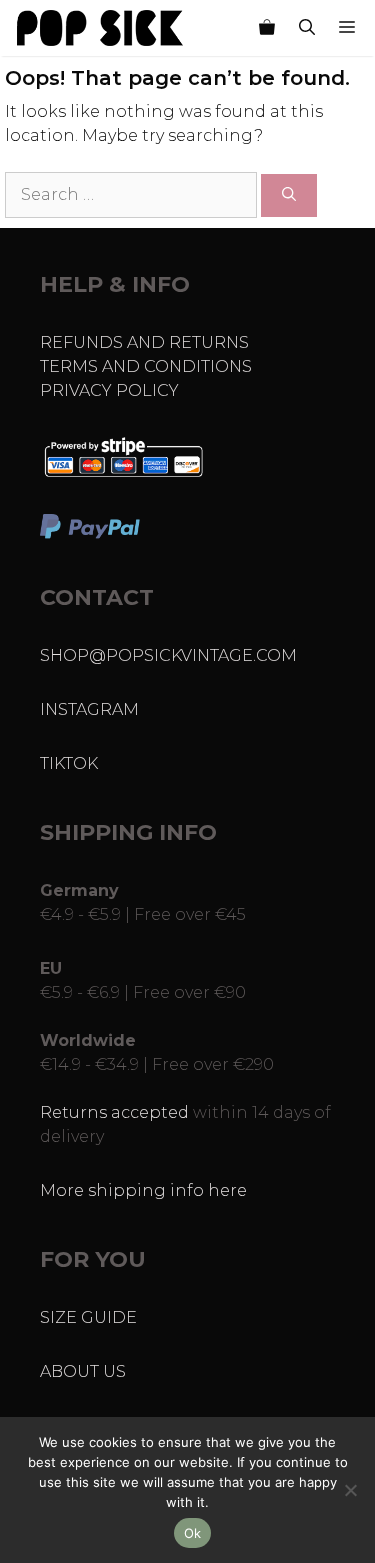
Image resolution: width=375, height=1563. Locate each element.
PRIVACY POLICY (109, 390)
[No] (350, 1490)
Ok (193, 1533)
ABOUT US (83, 1371)
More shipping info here (143, 1190)
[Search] (289, 195)
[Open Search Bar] (307, 28)
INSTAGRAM (89, 709)
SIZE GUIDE (88, 1317)
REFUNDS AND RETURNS (144, 342)
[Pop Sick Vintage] (100, 28)
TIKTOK (69, 763)
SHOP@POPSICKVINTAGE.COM (168, 655)
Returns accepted (114, 1112)
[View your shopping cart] (267, 28)
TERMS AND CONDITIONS (146, 366)
